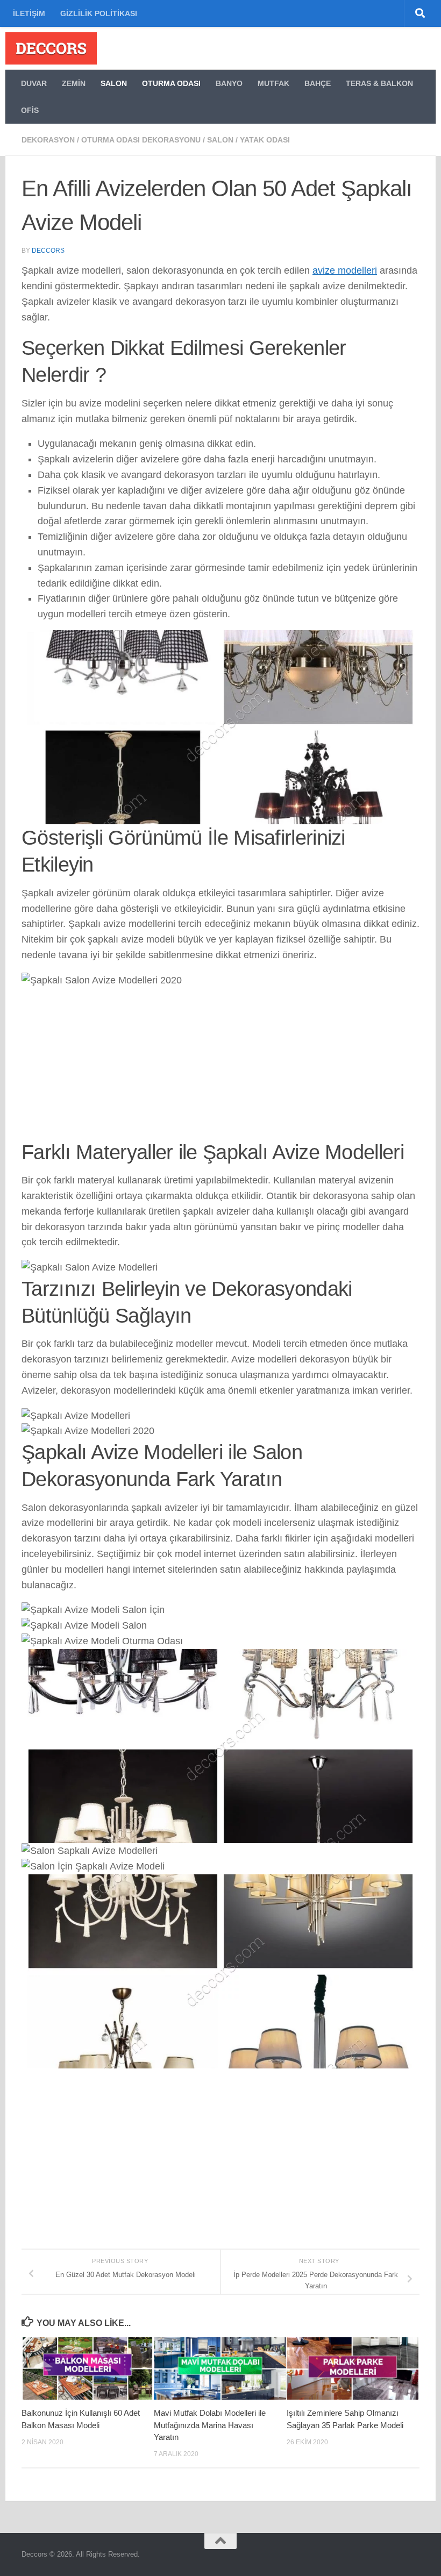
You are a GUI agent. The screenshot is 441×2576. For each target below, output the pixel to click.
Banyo (229, 83)
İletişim (29, 13)
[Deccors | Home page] (51, 48)
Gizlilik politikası (99, 13)
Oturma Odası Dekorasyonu (141, 140)
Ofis (30, 110)
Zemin (74, 83)
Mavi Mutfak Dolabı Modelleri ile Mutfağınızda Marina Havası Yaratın (210, 2425)
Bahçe (318, 83)
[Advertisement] (220, 1064)
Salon (114, 83)
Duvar (34, 83)
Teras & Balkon (379, 83)
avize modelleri (345, 270)
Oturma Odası (171, 83)
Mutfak (273, 83)
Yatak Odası (265, 140)
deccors (48, 251)
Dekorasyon (48, 140)
